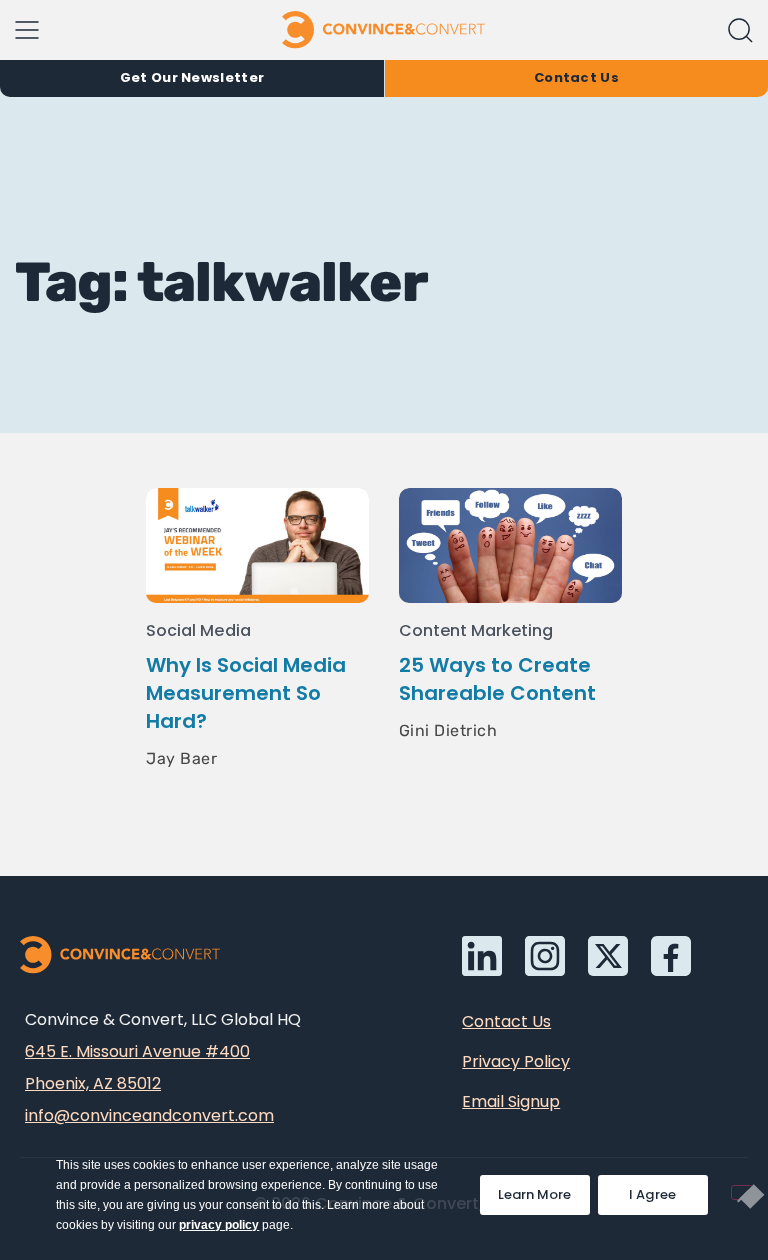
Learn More (544, 1189)
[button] (740, 30)
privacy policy (219, 1225)
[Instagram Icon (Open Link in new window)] (545, 956)
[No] (742, 1192)
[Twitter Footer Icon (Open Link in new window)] (608, 956)
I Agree (653, 1194)
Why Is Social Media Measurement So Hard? (246, 693)
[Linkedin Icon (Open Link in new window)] (482, 956)
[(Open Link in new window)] (671, 956)
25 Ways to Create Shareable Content (497, 679)
